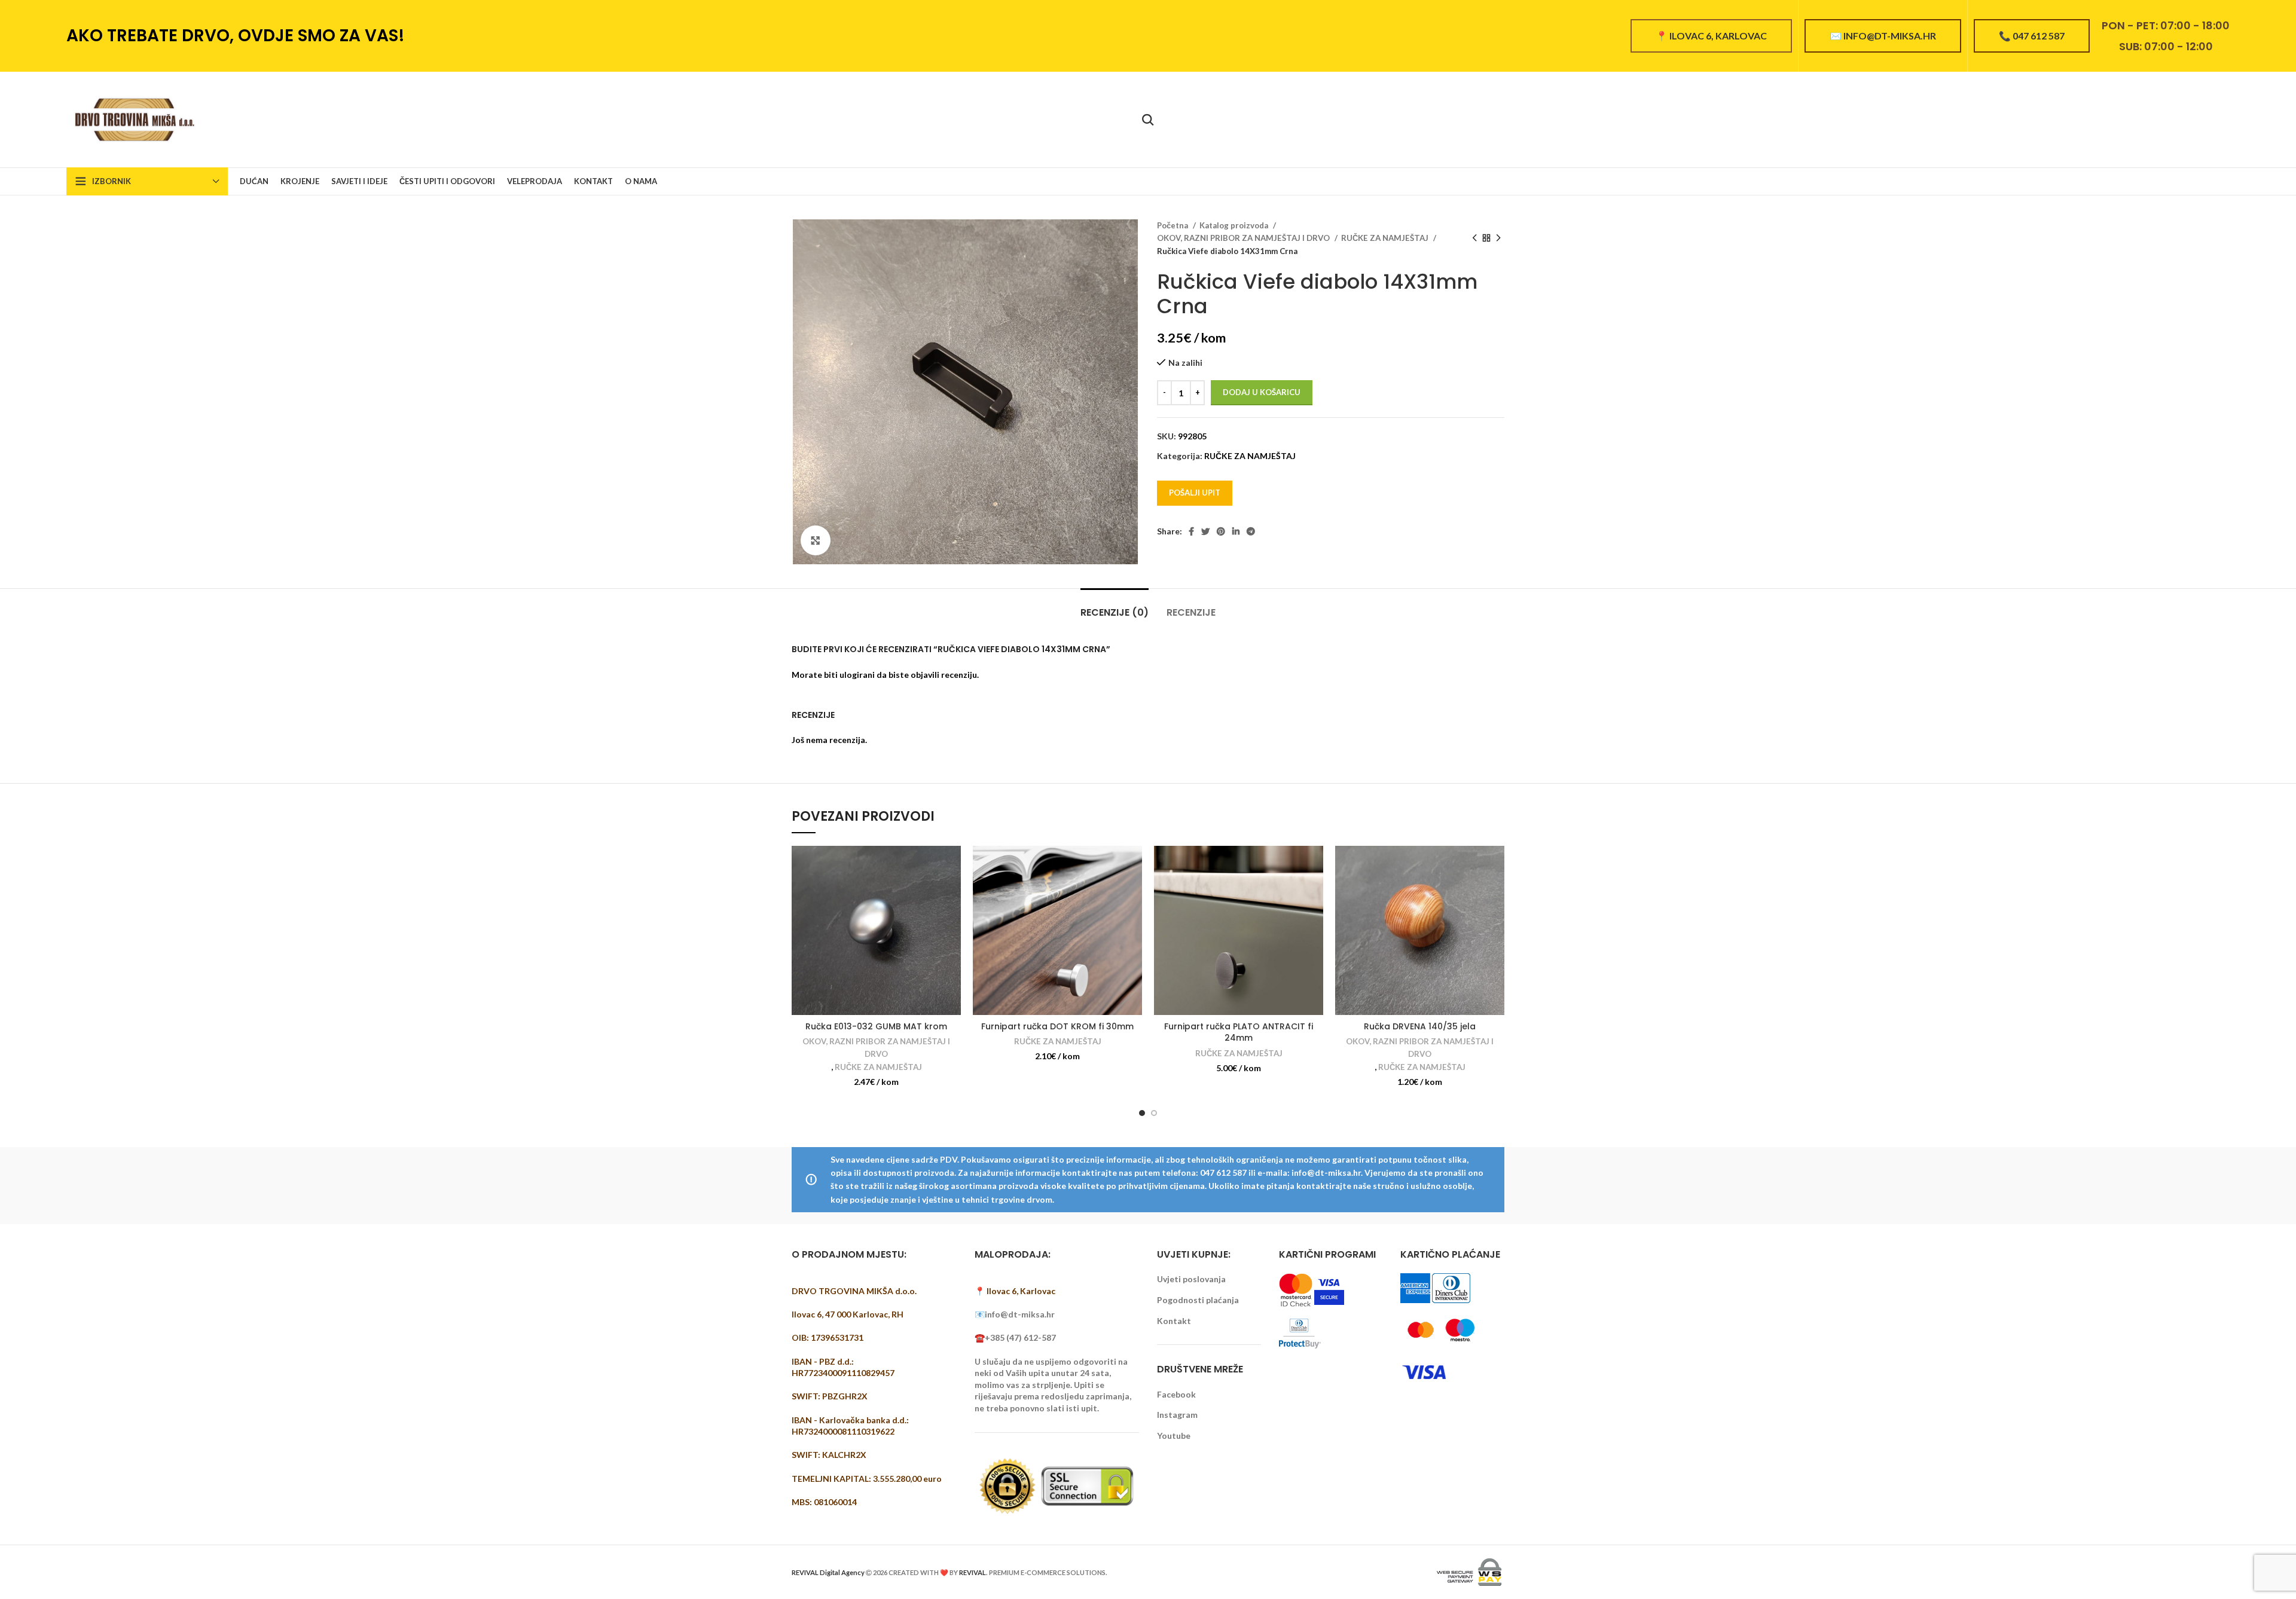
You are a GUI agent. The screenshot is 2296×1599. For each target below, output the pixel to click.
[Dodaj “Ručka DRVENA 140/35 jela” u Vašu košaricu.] (1495, 865)
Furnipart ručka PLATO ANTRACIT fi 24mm (1239, 1032)
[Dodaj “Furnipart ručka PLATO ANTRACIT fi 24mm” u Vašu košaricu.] (1314, 865)
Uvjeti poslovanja (1191, 1279)
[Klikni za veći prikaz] (816, 540)
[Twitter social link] (1205, 531)
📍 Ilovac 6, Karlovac (1711, 36)
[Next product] (1498, 239)
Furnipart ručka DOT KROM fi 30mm (1057, 1026)
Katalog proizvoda (1235, 225)
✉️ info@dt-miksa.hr (1883, 36)
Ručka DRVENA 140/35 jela (1420, 1026)
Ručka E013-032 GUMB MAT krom (876, 1026)
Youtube (1174, 1436)
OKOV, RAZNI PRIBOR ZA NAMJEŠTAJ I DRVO (1244, 238)
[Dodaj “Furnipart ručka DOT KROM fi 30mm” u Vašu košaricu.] (1133, 865)
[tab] (1115, 606)
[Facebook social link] (1191, 531)
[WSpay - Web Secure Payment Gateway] (1469, 1571)
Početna (1173, 225)
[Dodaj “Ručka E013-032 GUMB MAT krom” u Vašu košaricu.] (952, 865)
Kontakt (1174, 1321)
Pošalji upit (1195, 493)
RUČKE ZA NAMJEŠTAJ (1386, 238)
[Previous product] (1474, 239)
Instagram (1177, 1415)
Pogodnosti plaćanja (1198, 1300)
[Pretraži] (1148, 120)
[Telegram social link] (1251, 531)
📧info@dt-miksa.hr (1015, 1314)
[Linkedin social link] (1236, 531)
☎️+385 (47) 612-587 (1015, 1337)
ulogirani (857, 675)
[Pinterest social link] (1221, 531)
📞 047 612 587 (2032, 36)
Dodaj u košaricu (1262, 392)
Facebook (1176, 1394)
